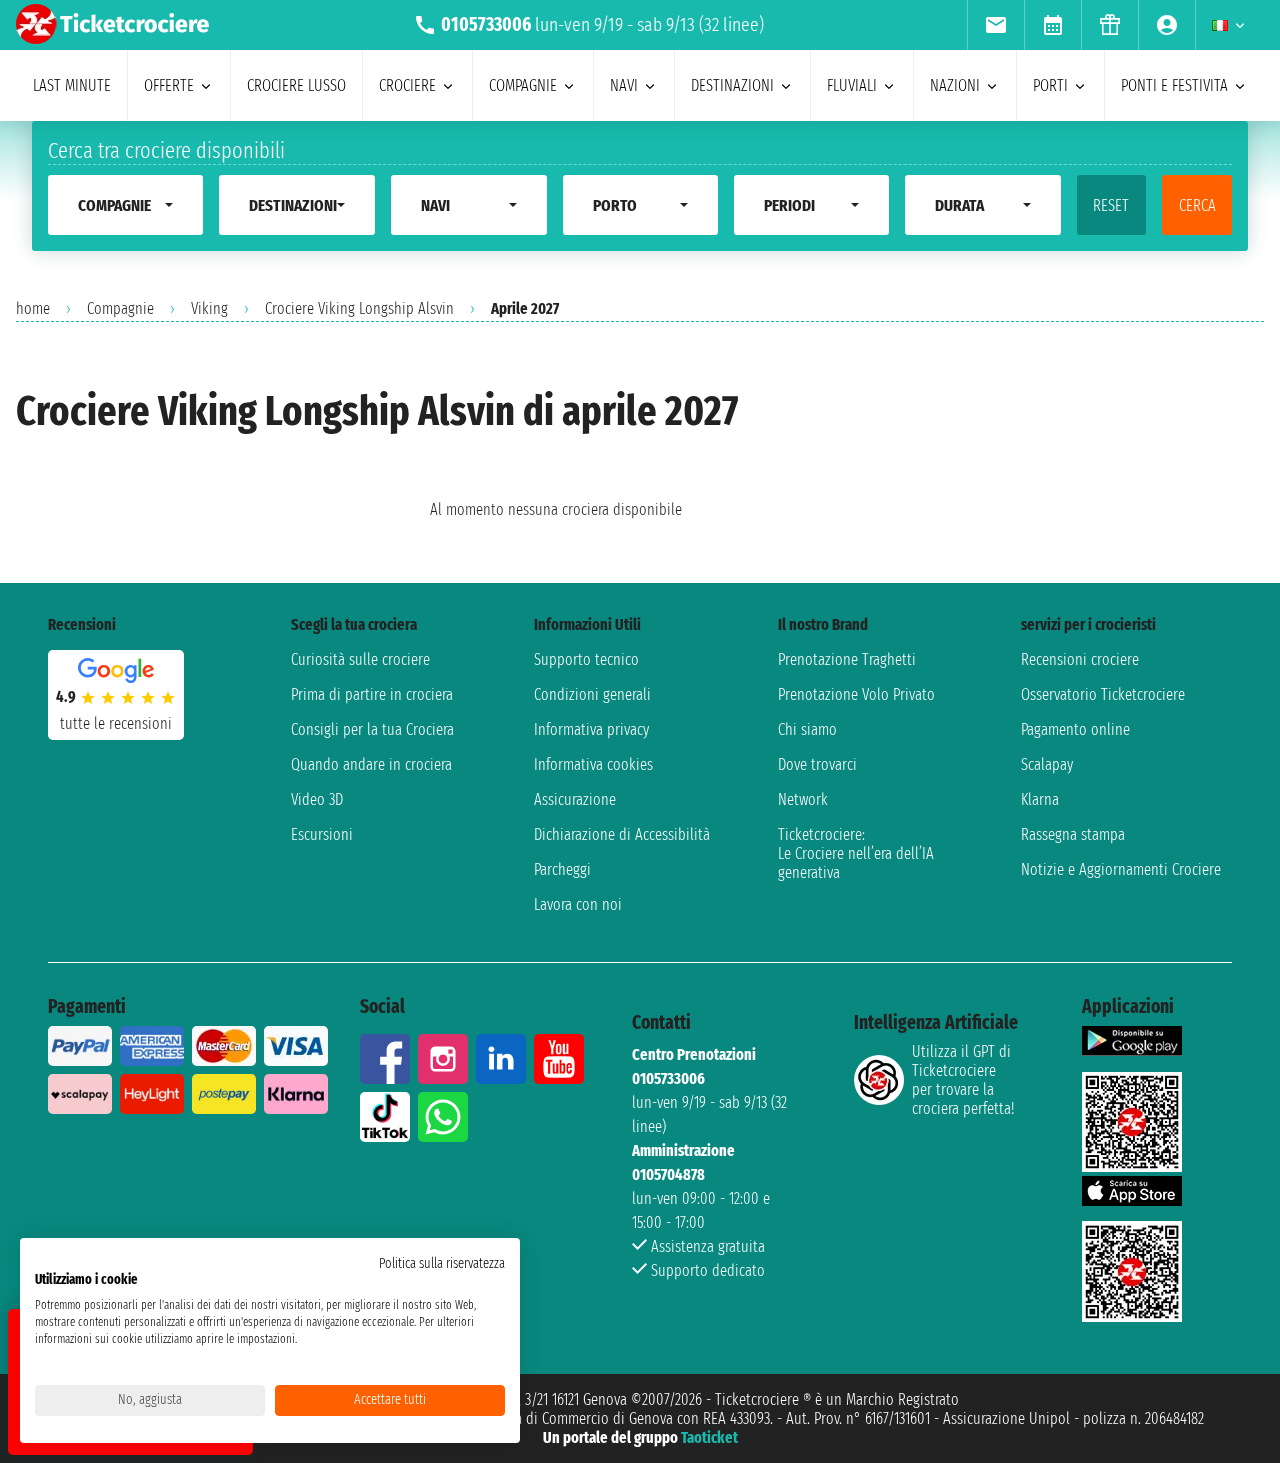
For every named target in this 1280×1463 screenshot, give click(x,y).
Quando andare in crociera (371, 764)
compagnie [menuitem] (523, 85)
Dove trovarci (817, 764)
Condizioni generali (592, 694)
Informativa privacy (591, 729)
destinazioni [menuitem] (732, 85)
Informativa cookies (593, 764)
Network (803, 799)
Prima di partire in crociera (372, 694)
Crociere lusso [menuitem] (296, 85)
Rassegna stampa (1073, 834)
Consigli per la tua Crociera (372, 729)
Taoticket (709, 1437)
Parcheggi (562, 869)
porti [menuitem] (1050, 85)
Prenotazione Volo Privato (856, 694)
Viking (209, 308)
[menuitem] (995, 25)
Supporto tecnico (586, 659)
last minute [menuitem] (72, 85)
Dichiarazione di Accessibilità (622, 834)
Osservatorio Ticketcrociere (1103, 694)
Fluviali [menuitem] (852, 85)
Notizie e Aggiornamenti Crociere (1121, 869)
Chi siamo (807, 729)
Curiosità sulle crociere (360, 659)
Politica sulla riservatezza (442, 1263)
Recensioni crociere (1080, 659)
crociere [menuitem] (407, 85)
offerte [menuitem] (169, 85)
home (33, 308)
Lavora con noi (578, 904)
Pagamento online (1075, 729)
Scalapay (1047, 764)
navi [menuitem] (624, 85)
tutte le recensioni (116, 723)
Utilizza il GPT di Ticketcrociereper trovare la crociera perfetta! (963, 1080)
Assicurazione (575, 799)
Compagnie (120, 308)
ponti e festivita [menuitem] (1174, 85)
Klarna (1040, 799)
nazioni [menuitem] (955, 85)
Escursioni (322, 834)
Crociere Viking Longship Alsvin (359, 308)
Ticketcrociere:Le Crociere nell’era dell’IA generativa (856, 853)
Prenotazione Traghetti (847, 659)
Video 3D (317, 799)
